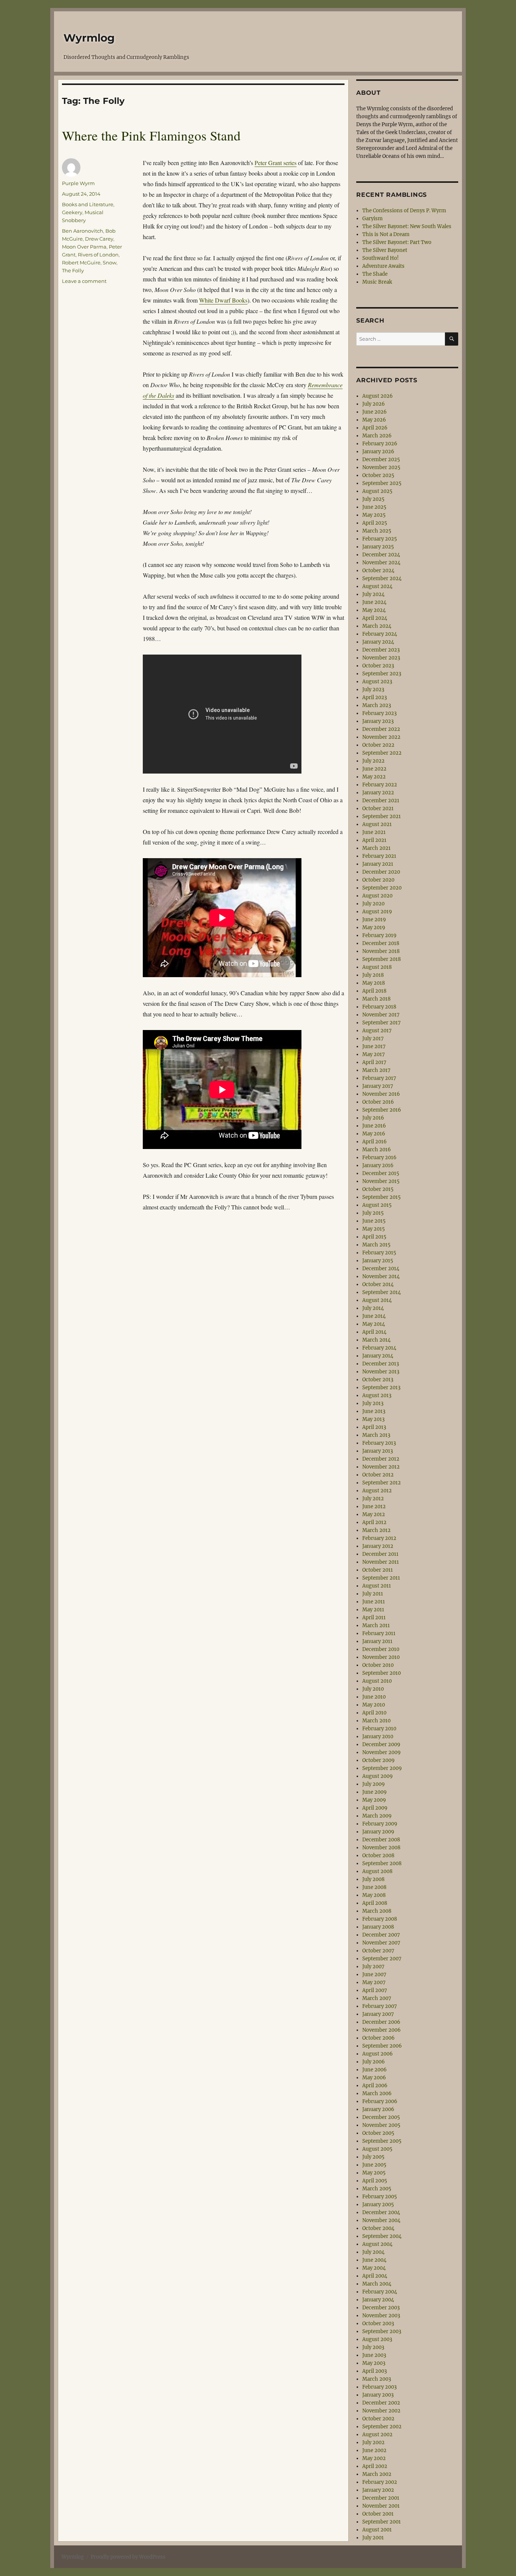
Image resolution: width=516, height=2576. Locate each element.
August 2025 (377, 491)
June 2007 (374, 1974)
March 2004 (377, 2284)
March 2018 (376, 999)
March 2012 (376, 1530)
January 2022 (378, 793)
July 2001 (373, 2538)
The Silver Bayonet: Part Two (397, 242)
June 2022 (374, 769)
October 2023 (378, 666)
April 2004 (375, 2276)
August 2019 (377, 912)
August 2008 (377, 1871)
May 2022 (374, 777)
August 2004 (377, 2244)
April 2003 (375, 2371)
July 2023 (373, 690)
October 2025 (378, 475)
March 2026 (377, 436)
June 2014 (374, 1316)
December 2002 (381, 2403)
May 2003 (374, 2363)
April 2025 (375, 523)
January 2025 (378, 547)
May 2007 (374, 1982)
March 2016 (377, 1150)
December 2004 (381, 2212)
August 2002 (377, 2435)
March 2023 (377, 705)
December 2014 (381, 1269)
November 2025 (381, 467)
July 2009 (374, 1784)
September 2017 (382, 1023)
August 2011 (377, 1586)
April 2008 (375, 1903)
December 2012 (381, 1459)
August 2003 (377, 2339)
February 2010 (379, 1729)
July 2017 (373, 1039)
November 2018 (381, 951)
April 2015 (374, 1237)
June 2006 (375, 2070)
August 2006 (378, 2054)
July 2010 (373, 1689)
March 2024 (377, 626)
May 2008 (374, 1895)
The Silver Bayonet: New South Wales (407, 226)
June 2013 (374, 1411)
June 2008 (374, 1887)
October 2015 (378, 1189)
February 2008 (380, 1919)
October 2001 (378, 2514)
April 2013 (374, 1427)
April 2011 (374, 1618)
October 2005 (378, 2133)
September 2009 (382, 1768)
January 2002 (378, 2490)
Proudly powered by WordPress (128, 2557)
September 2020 (382, 888)
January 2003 (378, 2395)
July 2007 (373, 1967)
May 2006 (374, 2078)
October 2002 (378, 2419)
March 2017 (376, 1070)
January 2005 (378, 2205)
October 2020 (378, 880)
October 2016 (378, 1102)
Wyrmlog (89, 38)
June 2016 (374, 1126)
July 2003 (373, 2347)
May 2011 (373, 1610)
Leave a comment (84, 281)
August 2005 (377, 2149)
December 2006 (381, 2022)
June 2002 (374, 2450)
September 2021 (382, 816)
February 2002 (380, 2482)
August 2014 (377, 1300)
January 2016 (378, 1165)
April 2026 (375, 428)
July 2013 (373, 1403)
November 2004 (381, 2220)
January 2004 (378, 2300)
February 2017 (379, 1078)
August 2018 (377, 967)
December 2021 (381, 801)
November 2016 (381, 1094)
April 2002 (375, 2466)
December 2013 (381, 1364)
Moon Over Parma (84, 247)
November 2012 (381, 1467)
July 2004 (373, 2252)
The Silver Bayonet (385, 250)
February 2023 (379, 713)
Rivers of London (98, 255)
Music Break (377, 282)
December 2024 (381, 555)
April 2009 (375, 1808)
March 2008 (377, 1911)
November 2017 (381, 1015)
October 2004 (378, 2228)
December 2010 (381, 1649)
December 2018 (381, 943)
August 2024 (377, 586)
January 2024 (378, 642)
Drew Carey (99, 239)
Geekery (72, 212)
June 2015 (374, 1221)
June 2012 (374, 1507)
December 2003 (381, 2308)
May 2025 (374, 515)
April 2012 (374, 1522)
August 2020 (377, 896)
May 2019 (374, 927)
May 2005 (374, 2173)
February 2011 (379, 1633)
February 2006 (380, 2101)
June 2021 (374, 832)
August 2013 (377, 1395)
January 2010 (378, 1737)
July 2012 (373, 1499)
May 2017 (374, 1054)
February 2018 (379, 1007)
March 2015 (376, 1245)
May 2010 (374, 1705)
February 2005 (380, 2197)
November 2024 (381, 563)
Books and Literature (88, 204)
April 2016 (375, 1142)
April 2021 (374, 840)
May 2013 (373, 1419)
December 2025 (381, 459)
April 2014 (374, 1332)
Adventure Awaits (383, 266)
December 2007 (381, 1935)
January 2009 (378, 1832)
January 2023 (378, 721)
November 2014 (381, 1276)
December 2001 (381, 2498)
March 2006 (377, 2093)
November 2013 (381, 1372)
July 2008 (373, 1879)
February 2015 (379, 1253)
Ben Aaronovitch (83, 231)
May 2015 (374, 1229)
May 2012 (374, 1514)
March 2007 (377, 1998)
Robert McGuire (81, 263)
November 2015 (381, 1181)
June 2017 (374, 1046)
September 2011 (381, 1578)
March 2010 (376, 1721)
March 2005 (377, 2189)
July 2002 (373, 2442)
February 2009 (380, 1824)
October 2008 (378, 1856)
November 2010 (381, 1657)
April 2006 (375, 2086)
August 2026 (378, 396)
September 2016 (382, 1110)
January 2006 (378, 2109)
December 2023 (381, 650)
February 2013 (379, 1443)
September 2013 (381, 1388)
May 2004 (374, 2268)
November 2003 (381, 2316)
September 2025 (382, 483)
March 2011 (376, 1625)
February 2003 (379, 2387)
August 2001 (377, 2530)
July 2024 (373, 594)
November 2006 (382, 2030)
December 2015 (381, 1173)
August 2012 (377, 1491)
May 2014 (374, 1324)
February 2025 (380, 539)
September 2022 (382, 753)
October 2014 (378, 1284)
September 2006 (382, 2046)
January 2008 (378, 1927)
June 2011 (374, 1602)
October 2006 (379, 2038)
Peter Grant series (276, 163)
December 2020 (381, 872)
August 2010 (377, 1681)
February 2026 (380, 444)
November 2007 (381, 1943)
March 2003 (377, 2379)
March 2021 (376, 848)
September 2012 (382, 1483)
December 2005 (381, 2117)
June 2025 (374, 507)
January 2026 (378, 452)
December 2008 (381, 1840)
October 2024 (378, 571)
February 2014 (379, 1348)
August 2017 (377, 1031)
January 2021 (378, 864)
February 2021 (379, 856)
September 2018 (382, 959)
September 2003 (382, 2331)
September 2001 (382, 2522)
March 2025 (377, 531)
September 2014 (382, 1292)
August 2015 (377, 1205)
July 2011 (373, 1594)
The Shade (375, 274)
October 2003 (378, 2323)
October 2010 (378, 1665)
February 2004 (380, 2292)
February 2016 (379, 1158)
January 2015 (378, 1261)
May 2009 (374, 1800)
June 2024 (374, 602)
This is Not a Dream (386, 234)
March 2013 (376, 1435)
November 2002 (381, 2411)
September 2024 (382, 578)
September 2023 (382, 674)
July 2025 (373, 499)
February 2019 (379, 935)
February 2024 (380, 634)
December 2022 (381, 729)
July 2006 (374, 2062)
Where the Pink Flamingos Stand (151, 135)
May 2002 (374, 2458)
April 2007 (375, 1990)
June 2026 (375, 412)
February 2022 (380, 785)
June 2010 (374, 1697)
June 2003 (374, 2355)
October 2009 (379, 1760)
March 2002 (377, 2474)
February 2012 (379, 1538)
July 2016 (373, 1118)
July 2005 (373, 2157)
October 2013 (378, 1380)
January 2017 (378, 1086)
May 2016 (374, 1134)
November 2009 (382, 1752)
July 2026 (374, 404)
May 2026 (374, 420)
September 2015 (382, 1197)
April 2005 (375, 2181)
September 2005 (382, 2141)
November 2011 (381, 1562)
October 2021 (378, 808)
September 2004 (382, 2236)
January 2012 (378, 1546)
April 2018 (374, 991)
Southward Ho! (381, 258)
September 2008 (382, 1863)
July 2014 (373, 1308)
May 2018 (374, 983)
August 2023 (377, 682)
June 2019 (374, 920)
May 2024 (374, 610)
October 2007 (378, 1951)
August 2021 (377, 824)
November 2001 (381, 2506)
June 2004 (374, 2260)
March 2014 (376, 1340)
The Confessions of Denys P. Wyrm (404, 211)
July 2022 (373, 761)
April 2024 (375, 618)
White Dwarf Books (223, 300)
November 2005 (381, 2125)
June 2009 (375, 1792)
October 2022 (378, 745)
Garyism (372, 219)
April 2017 (374, 1062)
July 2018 (373, 975)
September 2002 (382, 2427)
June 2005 (374, 2165)
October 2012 (378, 1475)
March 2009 (377, 1816)
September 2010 (382, 1673)
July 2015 (373, 1213)
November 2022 (381, 737)
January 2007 (378, 2014)
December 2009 (381, 1744)
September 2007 (382, 1959)
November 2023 (381, 658)
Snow (110, 263)
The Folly (73, 270)
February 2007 (380, 2006)
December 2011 (380, 1554)
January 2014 (378, 1356)
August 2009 (378, 1776)
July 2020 (373, 904)
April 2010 (374, 1713)
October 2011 (378, 1570)
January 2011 (377, 1641)
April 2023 (375, 697)
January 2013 (378, 1451)
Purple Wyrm (78, 183)
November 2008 (381, 1848)
